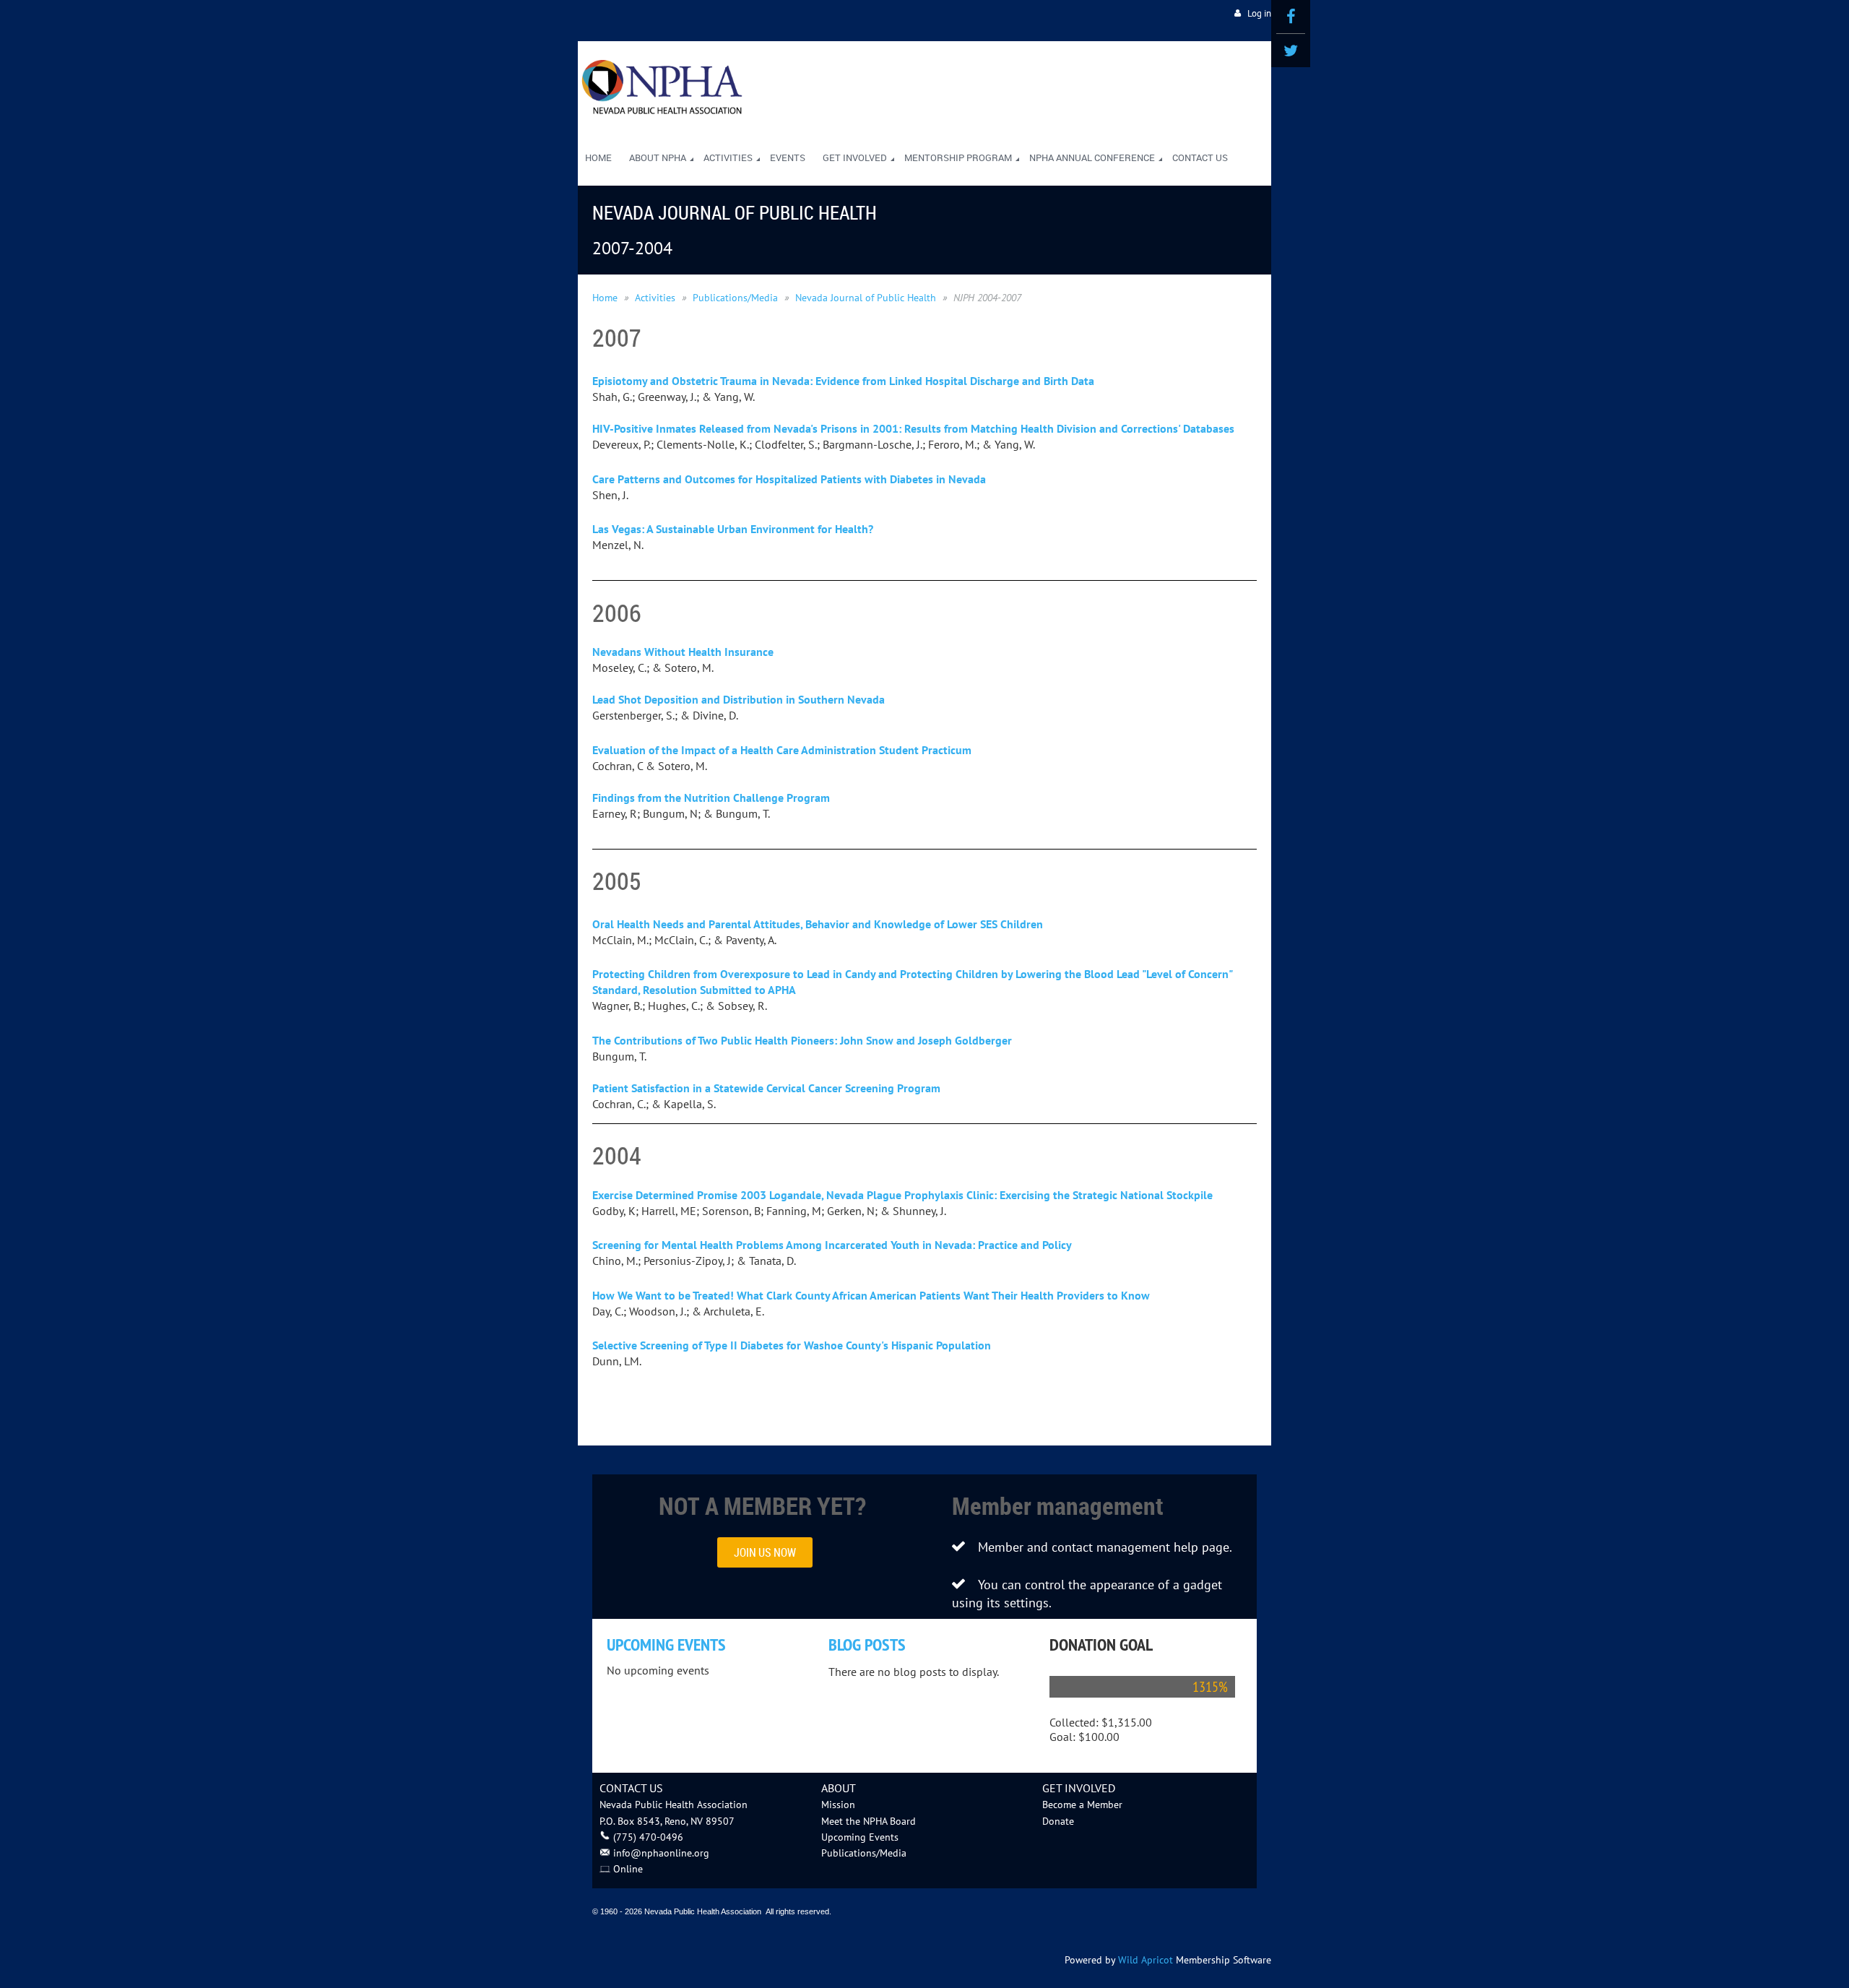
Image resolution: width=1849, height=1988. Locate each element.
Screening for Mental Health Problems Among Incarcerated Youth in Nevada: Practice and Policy (833, 1245)
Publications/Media (735, 298)
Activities (655, 298)
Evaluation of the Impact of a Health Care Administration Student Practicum (783, 750)
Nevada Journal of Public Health (866, 298)
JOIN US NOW (765, 1552)
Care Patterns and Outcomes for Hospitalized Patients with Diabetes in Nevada (791, 479)
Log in (1259, 13)
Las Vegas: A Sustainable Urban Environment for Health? (734, 529)
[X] (1291, 51)
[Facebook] (1291, 17)
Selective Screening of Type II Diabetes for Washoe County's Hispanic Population (792, 1345)
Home (605, 298)
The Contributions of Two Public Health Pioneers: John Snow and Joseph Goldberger (804, 1040)
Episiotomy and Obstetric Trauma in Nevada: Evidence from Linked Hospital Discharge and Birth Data (845, 381)
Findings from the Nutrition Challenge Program (713, 798)
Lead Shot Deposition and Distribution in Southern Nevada (739, 699)
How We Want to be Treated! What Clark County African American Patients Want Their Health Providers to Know (871, 1295)
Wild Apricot (1146, 1960)
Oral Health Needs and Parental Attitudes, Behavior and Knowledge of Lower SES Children (818, 924)
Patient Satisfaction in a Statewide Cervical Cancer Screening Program (768, 1088)
